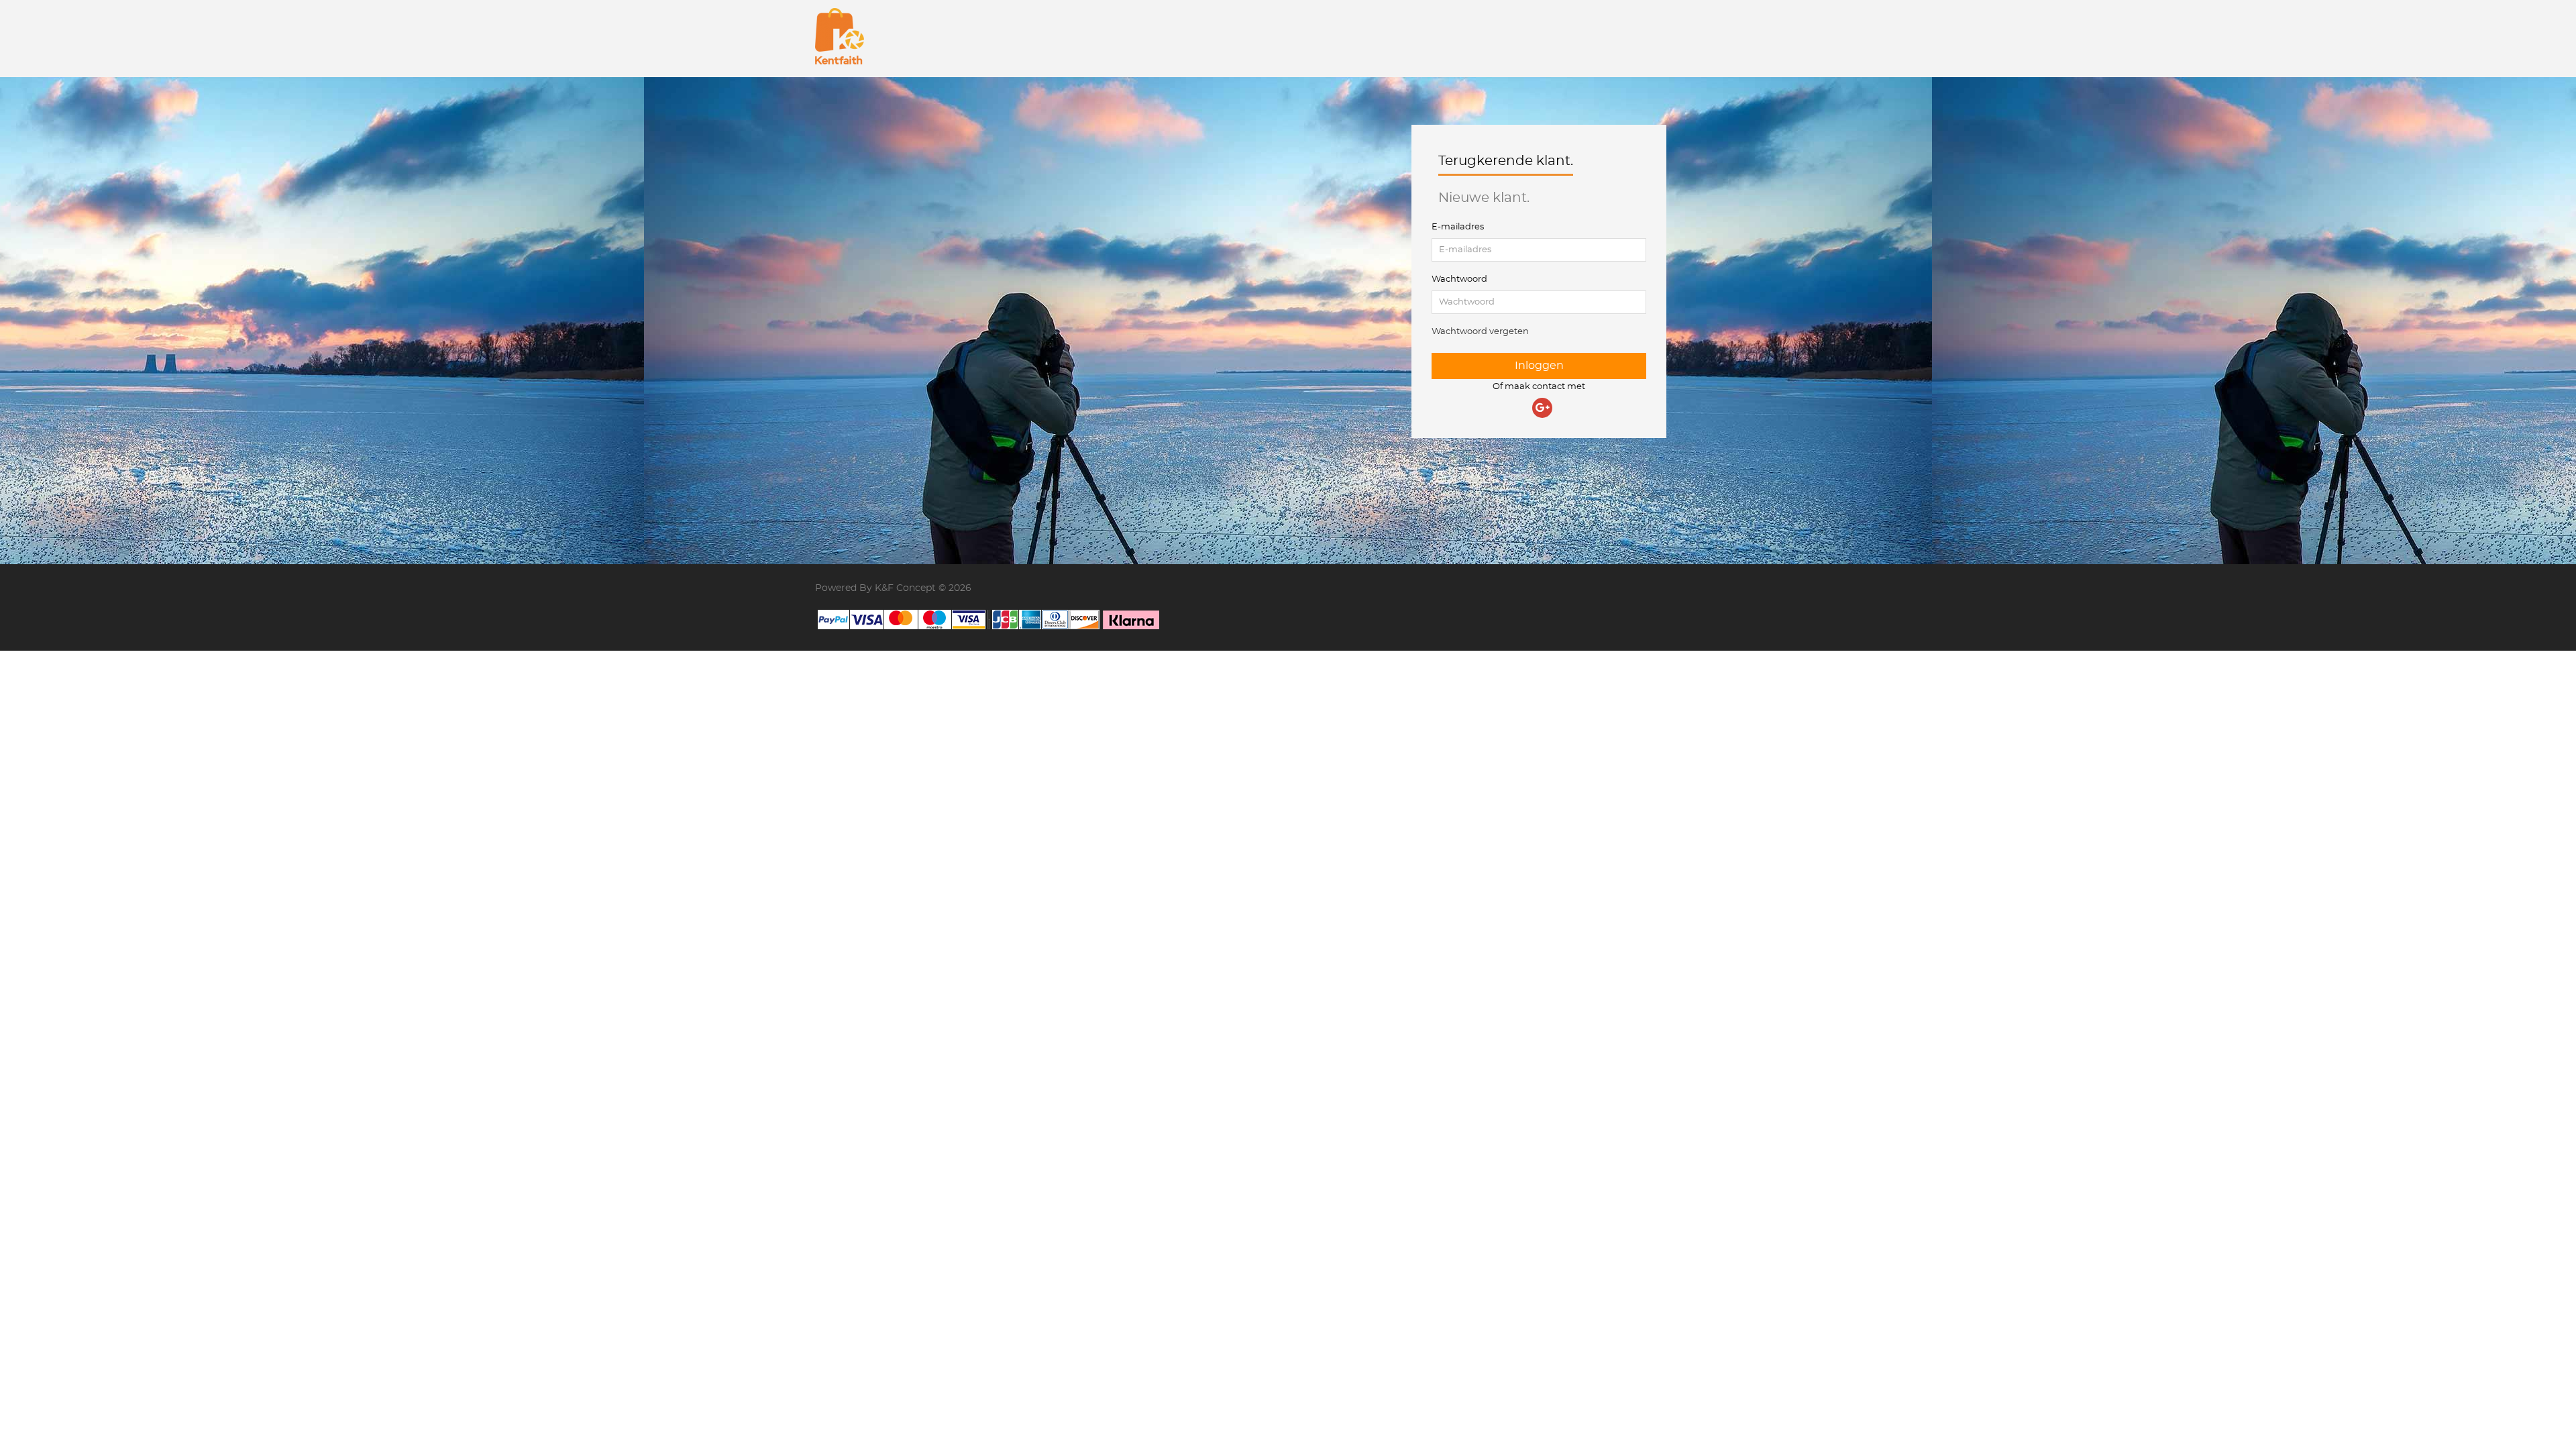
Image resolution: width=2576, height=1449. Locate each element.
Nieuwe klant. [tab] (1484, 198)
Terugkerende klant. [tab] (1506, 161)
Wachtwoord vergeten (1480, 332)
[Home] (840, 36)
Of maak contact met (1539, 387)
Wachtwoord (1459, 279)
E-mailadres (1458, 227)
